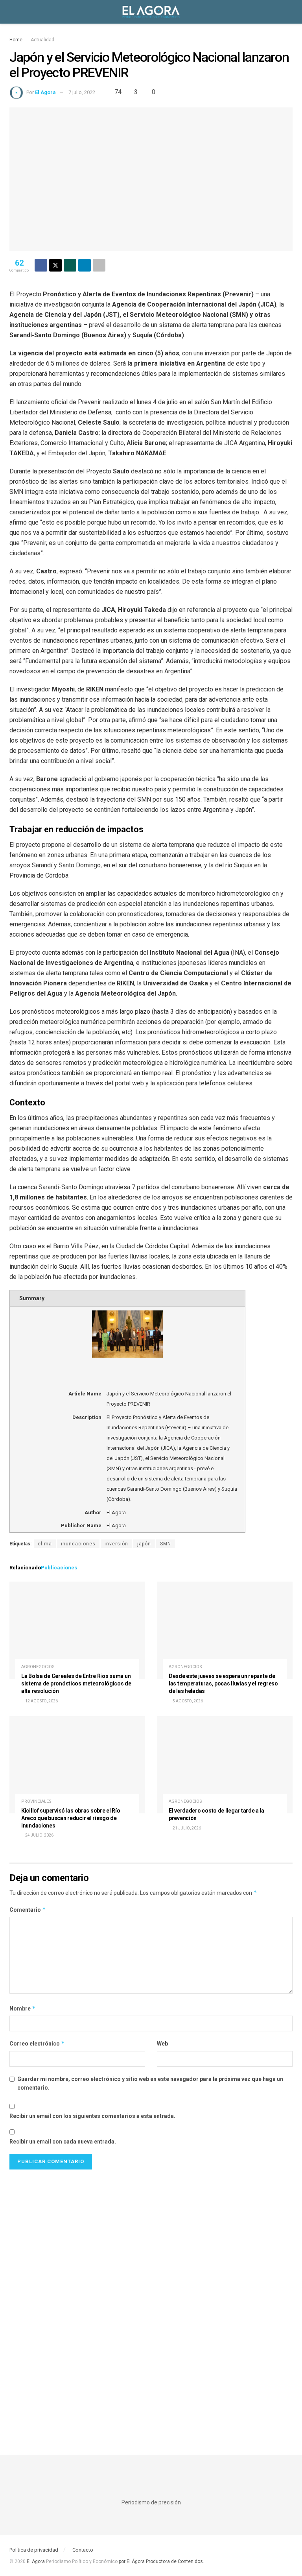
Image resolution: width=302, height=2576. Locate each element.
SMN (166, 1544)
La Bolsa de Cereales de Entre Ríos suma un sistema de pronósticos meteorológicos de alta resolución (76, 1683)
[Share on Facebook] (41, 265)
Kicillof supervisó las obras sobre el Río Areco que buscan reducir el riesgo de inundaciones (71, 1818)
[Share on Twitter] (55, 265)
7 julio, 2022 (82, 92)
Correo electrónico (37, 2043)
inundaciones (78, 1544)
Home (16, 40)
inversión (116, 1544)
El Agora (36, 2561)
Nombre (23, 2008)
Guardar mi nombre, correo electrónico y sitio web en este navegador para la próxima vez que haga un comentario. (150, 2083)
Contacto (83, 2550)
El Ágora (45, 92)
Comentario (28, 1910)
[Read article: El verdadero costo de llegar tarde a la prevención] (225, 1765)
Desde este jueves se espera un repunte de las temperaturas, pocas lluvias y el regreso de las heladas (223, 1683)
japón (144, 1544)
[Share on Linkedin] (85, 265)
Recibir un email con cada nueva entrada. (63, 2142)
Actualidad (42, 40)
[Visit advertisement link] (151, 2300)
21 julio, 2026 (186, 1828)
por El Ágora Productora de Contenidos (160, 2561)
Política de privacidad (34, 2550)
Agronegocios (38, 1667)
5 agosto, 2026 (187, 1701)
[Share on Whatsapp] (70, 265)
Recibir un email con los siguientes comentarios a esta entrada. (92, 2116)
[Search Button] (289, 12)
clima (45, 1544)
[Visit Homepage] (151, 12)
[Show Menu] (13, 12)
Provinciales (36, 1801)
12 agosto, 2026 (41, 1701)
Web (162, 2044)
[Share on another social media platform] (99, 265)
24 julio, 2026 (39, 1835)
